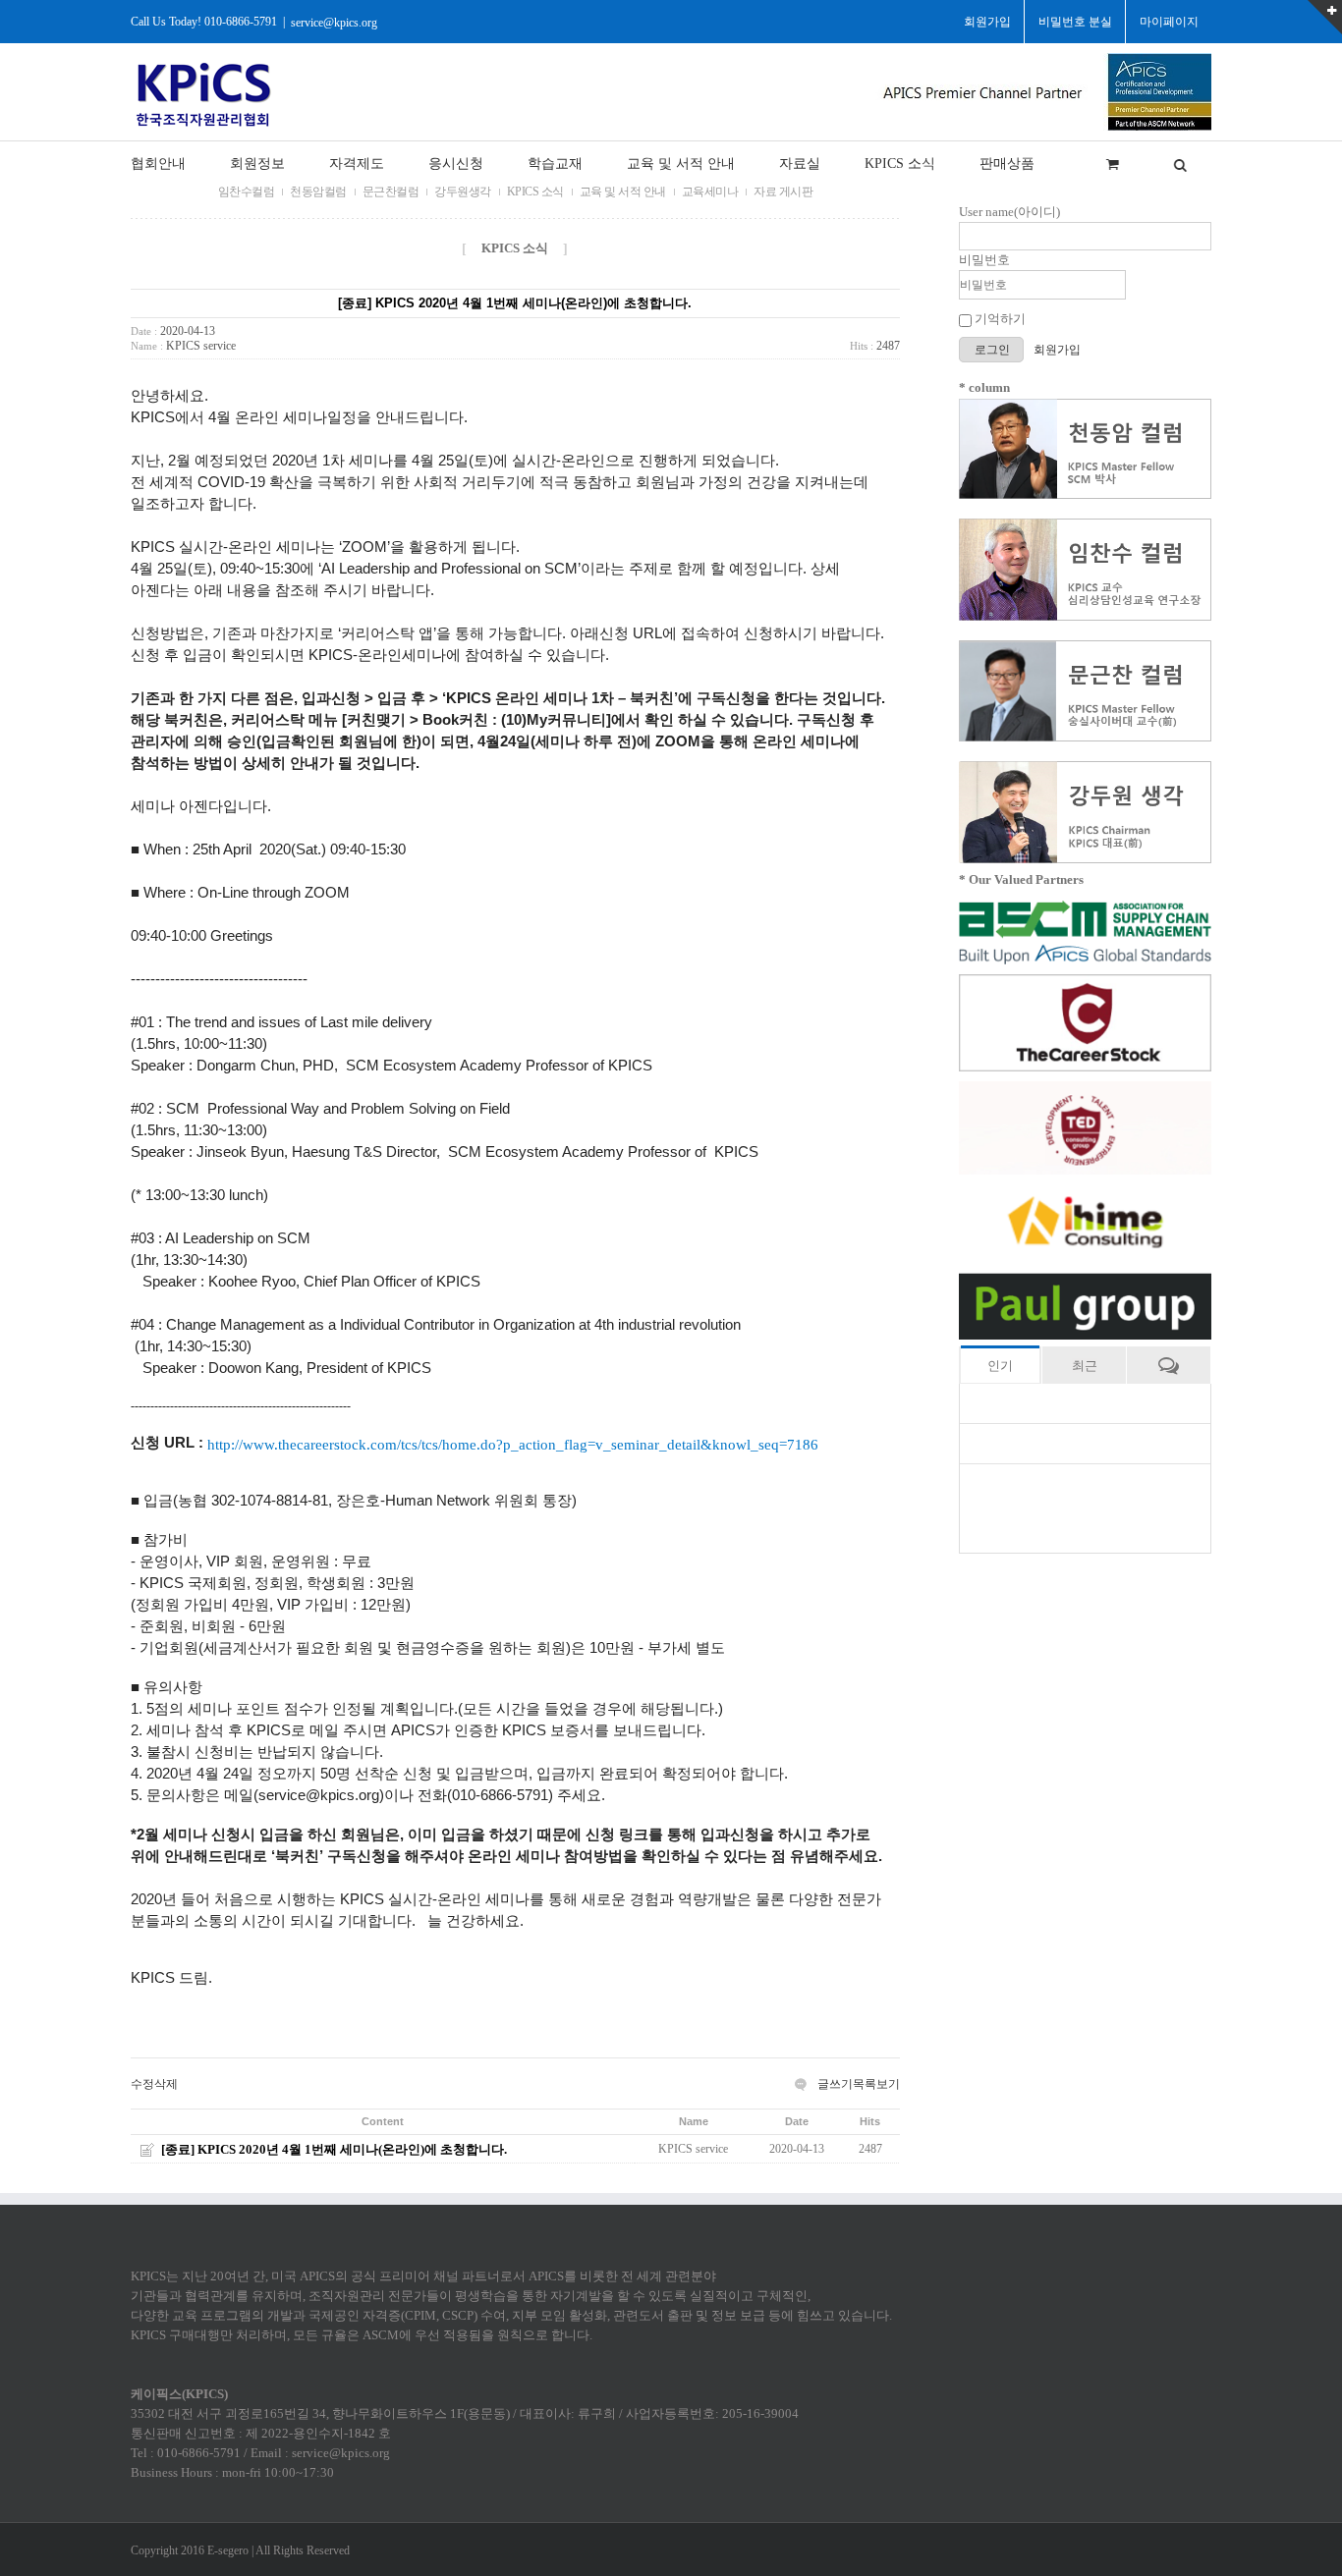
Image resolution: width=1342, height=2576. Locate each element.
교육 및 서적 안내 (623, 192)
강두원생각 (463, 192)
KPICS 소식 (535, 192)
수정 (142, 2084)
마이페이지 (1169, 22)
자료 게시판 (783, 192)
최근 (1085, 1366)
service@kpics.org (334, 22)
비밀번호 (984, 260)
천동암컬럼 (318, 192)
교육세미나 (710, 192)
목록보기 (876, 2084)
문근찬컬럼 (391, 192)
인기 (1000, 1366)
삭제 (166, 2084)
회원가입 (1057, 350)
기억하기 (999, 319)
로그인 (994, 350)
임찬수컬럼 (247, 192)
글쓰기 (835, 2084)
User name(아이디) (1009, 212)
